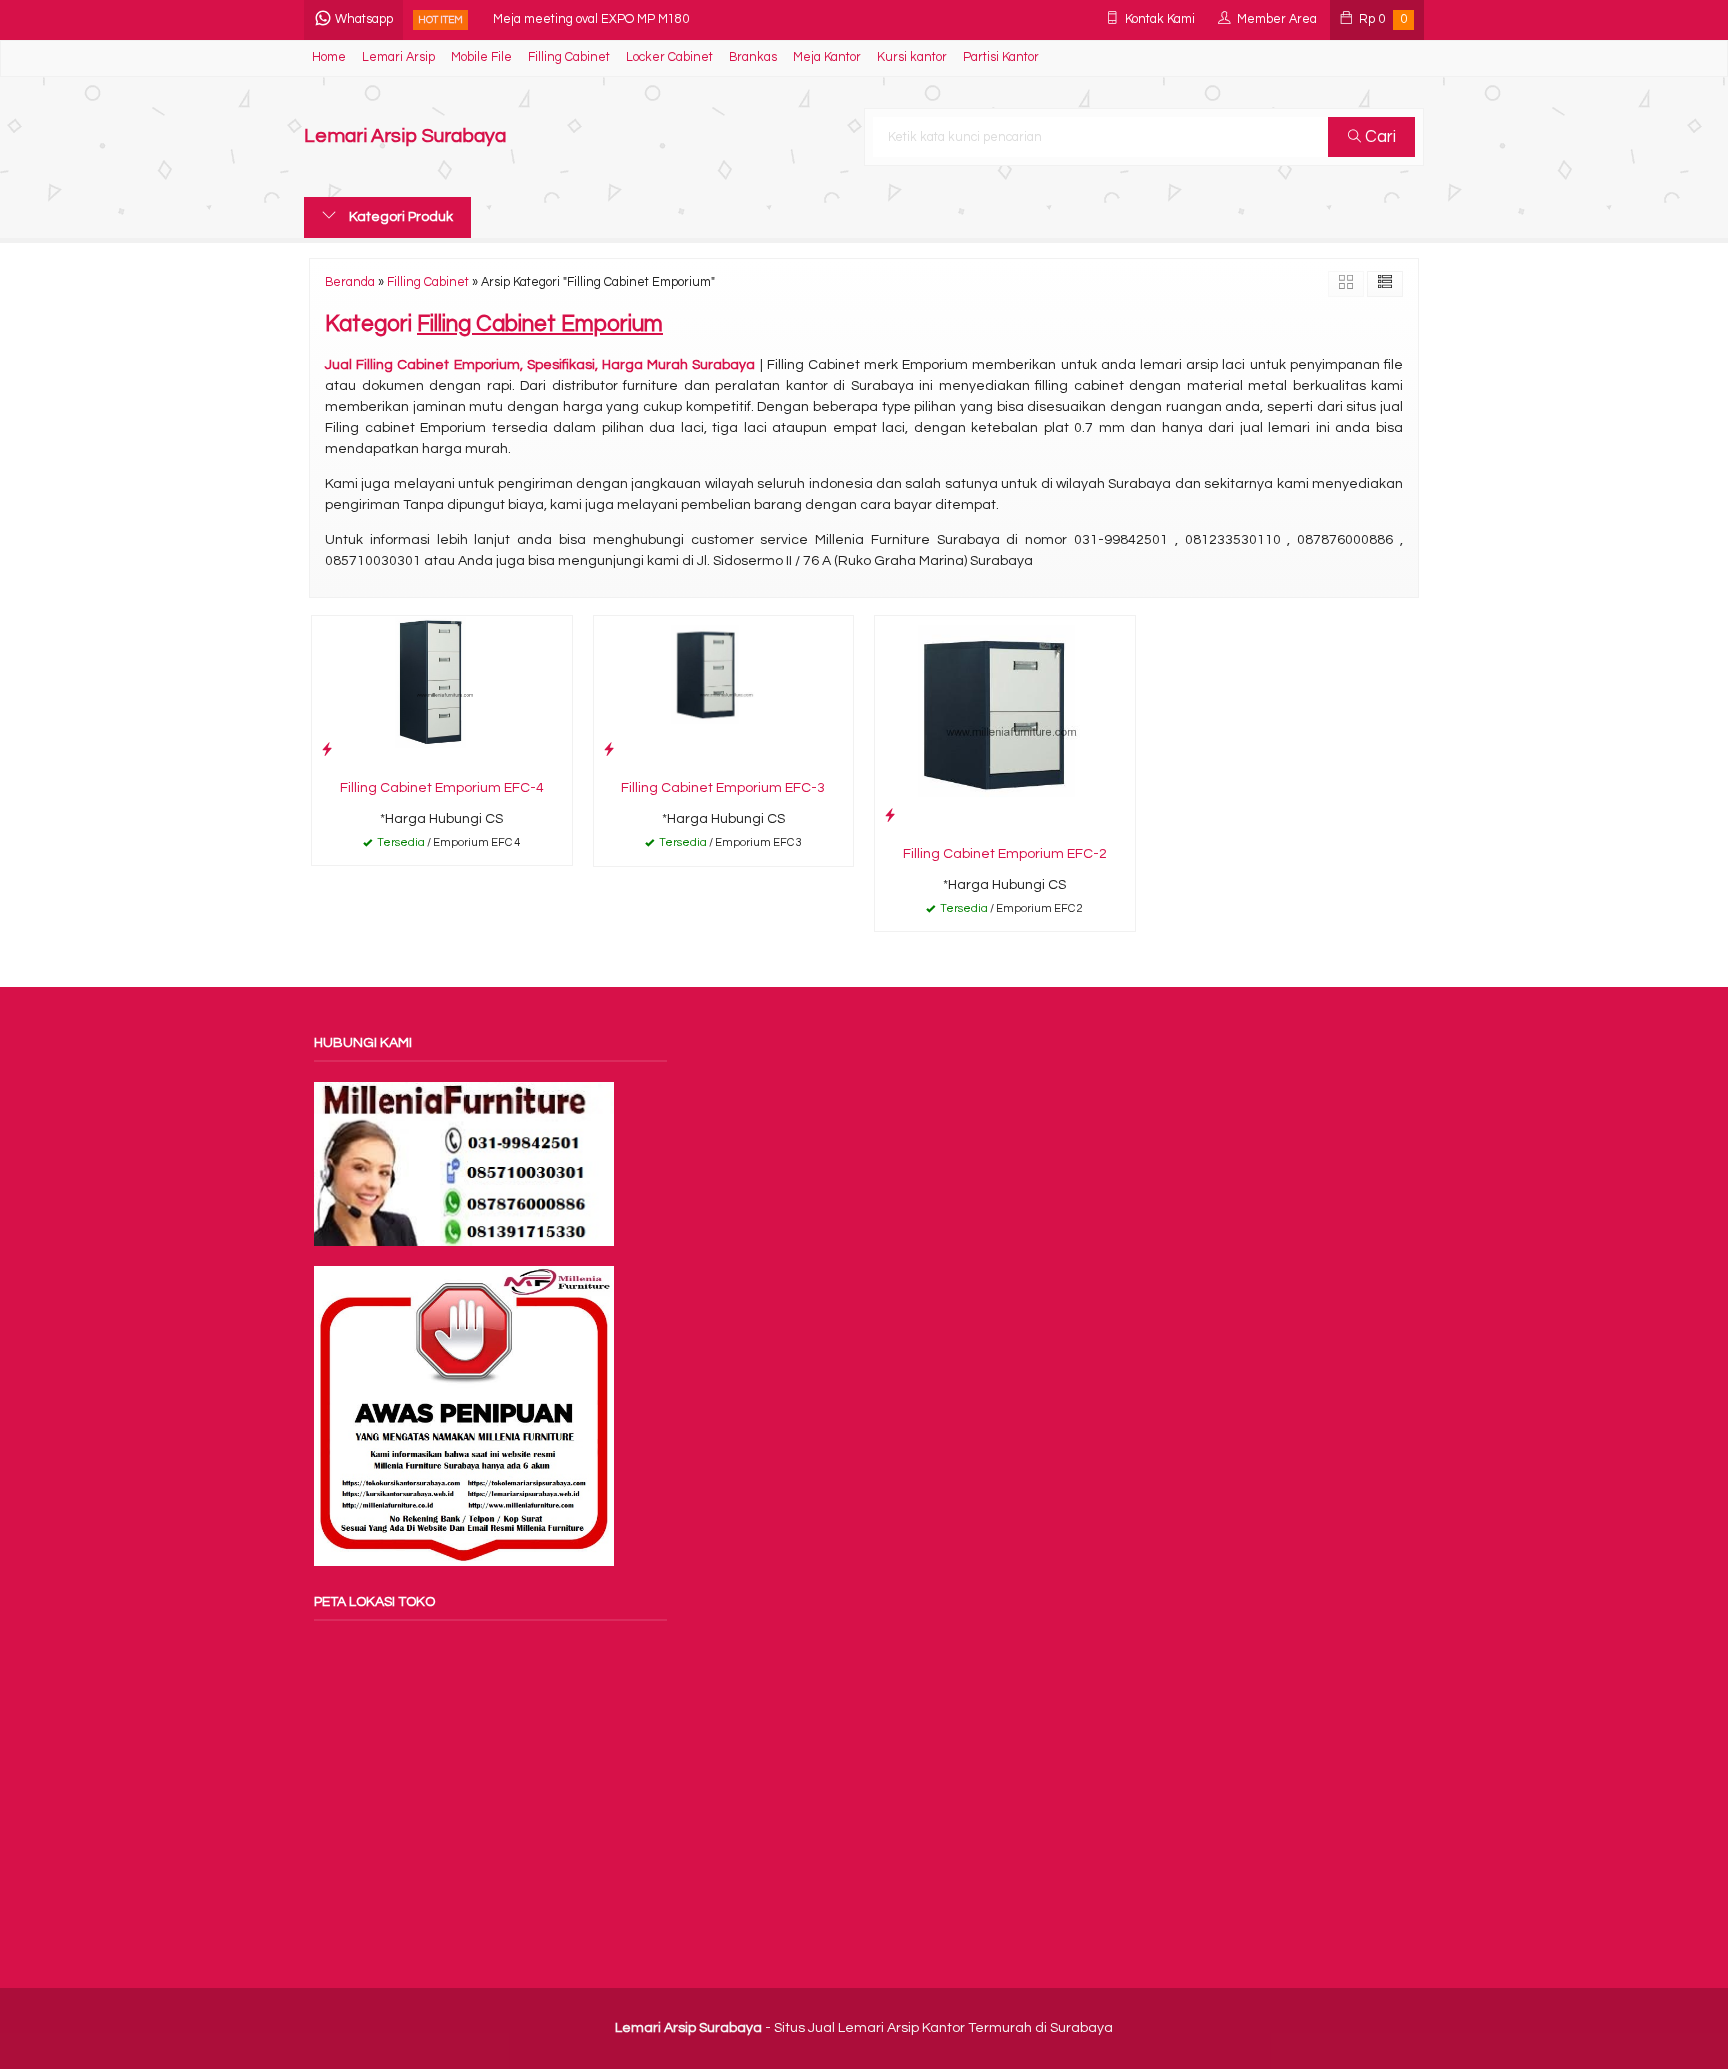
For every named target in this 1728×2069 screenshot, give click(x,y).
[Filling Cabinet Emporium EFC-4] (442, 692)
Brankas (753, 57)
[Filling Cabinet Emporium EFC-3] (724, 692)
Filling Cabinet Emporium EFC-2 (1005, 854)
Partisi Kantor (1001, 57)
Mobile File (481, 57)
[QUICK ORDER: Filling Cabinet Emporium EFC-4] (327, 749)
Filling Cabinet (569, 57)
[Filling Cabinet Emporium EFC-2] (1005, 725)
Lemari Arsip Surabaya (405, 136)
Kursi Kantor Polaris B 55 (562, 21)
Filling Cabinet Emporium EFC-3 (723, 788)
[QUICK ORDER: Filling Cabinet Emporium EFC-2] (890, 815)
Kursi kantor (912, 57)
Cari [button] (1378, 137)
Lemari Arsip (398, 57)
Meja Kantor (827, 57)
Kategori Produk (399, 217)
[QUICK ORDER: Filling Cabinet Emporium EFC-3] (609, 749)
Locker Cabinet (669, 57)
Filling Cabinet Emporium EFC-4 (442, 788)
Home (329, 57)
